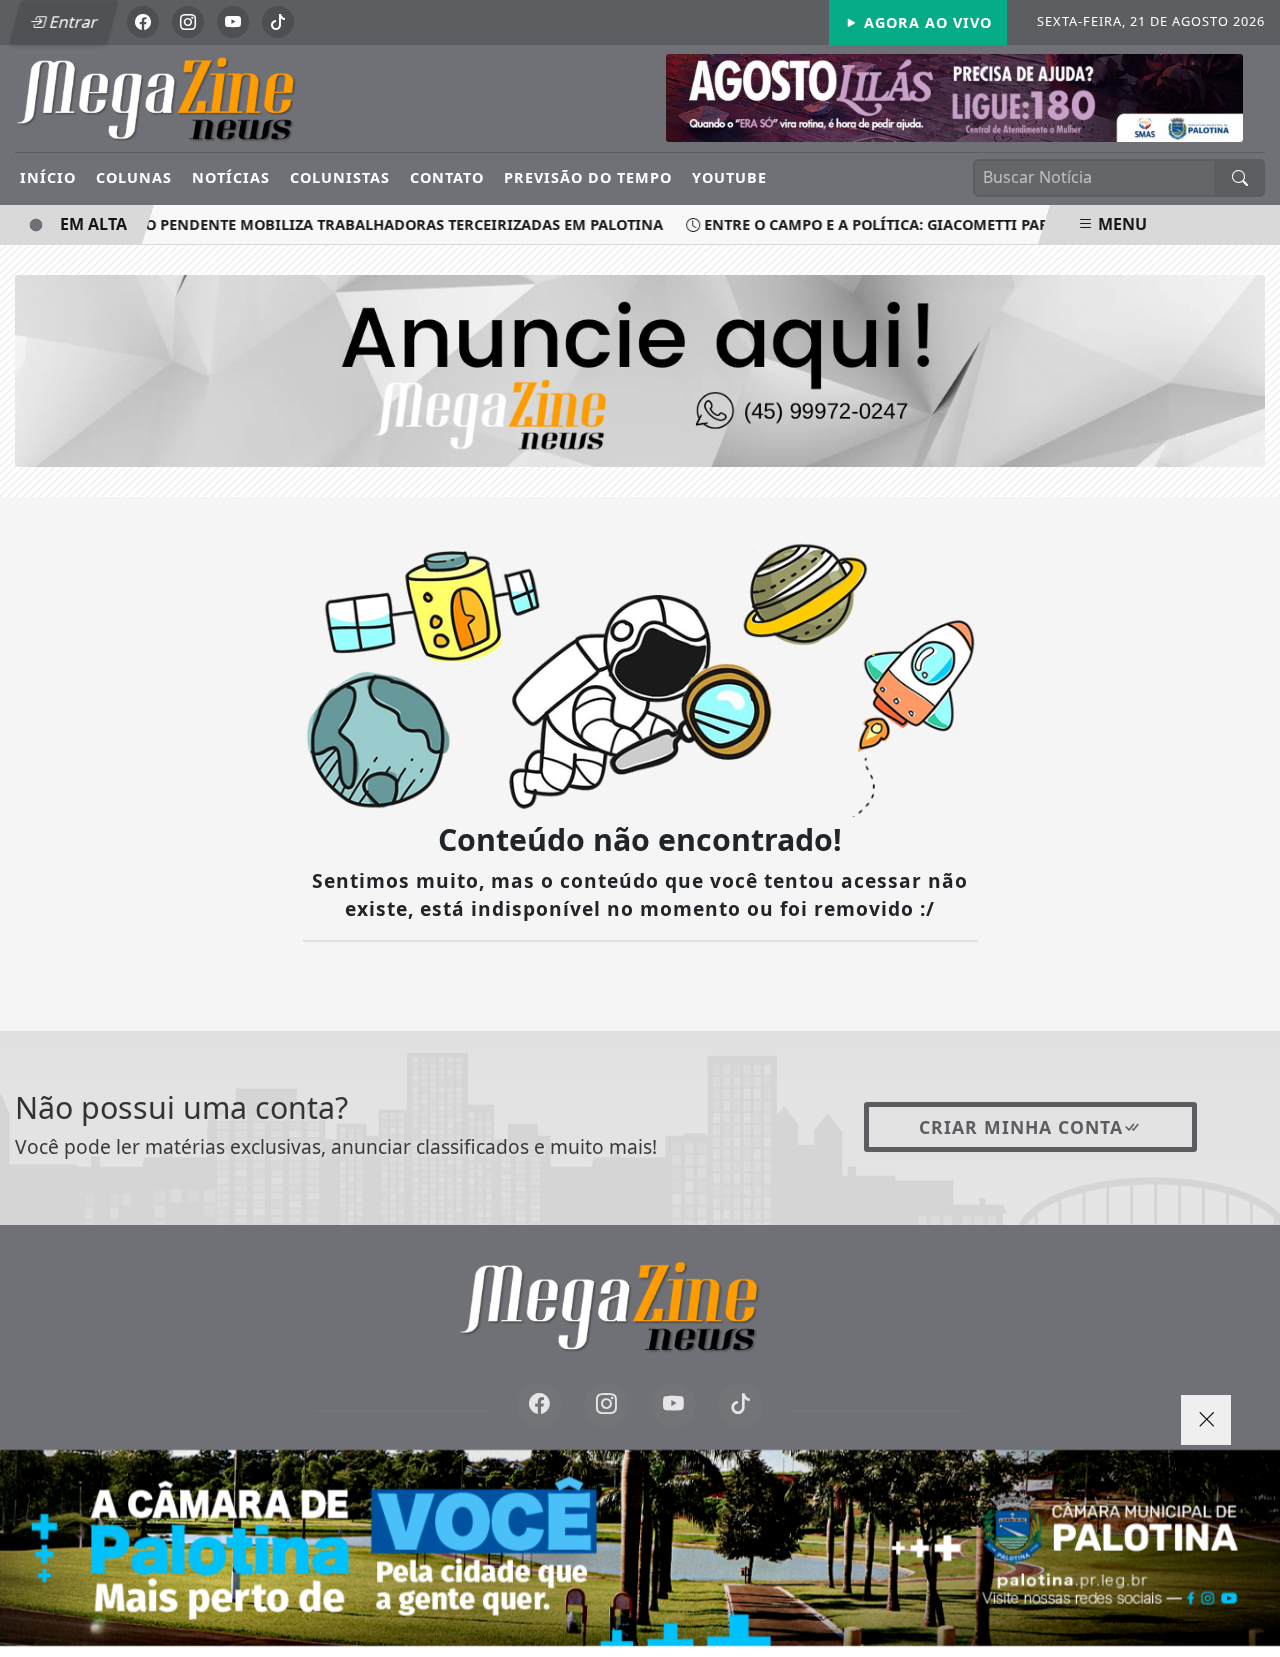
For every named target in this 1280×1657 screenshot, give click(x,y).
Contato (447, 177)
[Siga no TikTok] (278, 22)
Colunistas (340, 177)
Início (48, 177)
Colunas (134, 177)
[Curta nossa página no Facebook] (539, 1405)
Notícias (231, 177)
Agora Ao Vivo (925, 22)
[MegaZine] (185, 97)
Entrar (72, 22)
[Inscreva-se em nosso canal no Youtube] (673, 1405)
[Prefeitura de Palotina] (954, 96)
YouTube (729, 177)
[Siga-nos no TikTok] (740, 1405)
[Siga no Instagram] (188, 22)
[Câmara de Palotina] (640, 1548)
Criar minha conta (1021, 1127)
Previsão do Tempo (588, 177)
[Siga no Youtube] (233, 22)
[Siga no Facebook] (143, 22)
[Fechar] (1206, 1420)
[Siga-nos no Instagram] (606, 1405)
